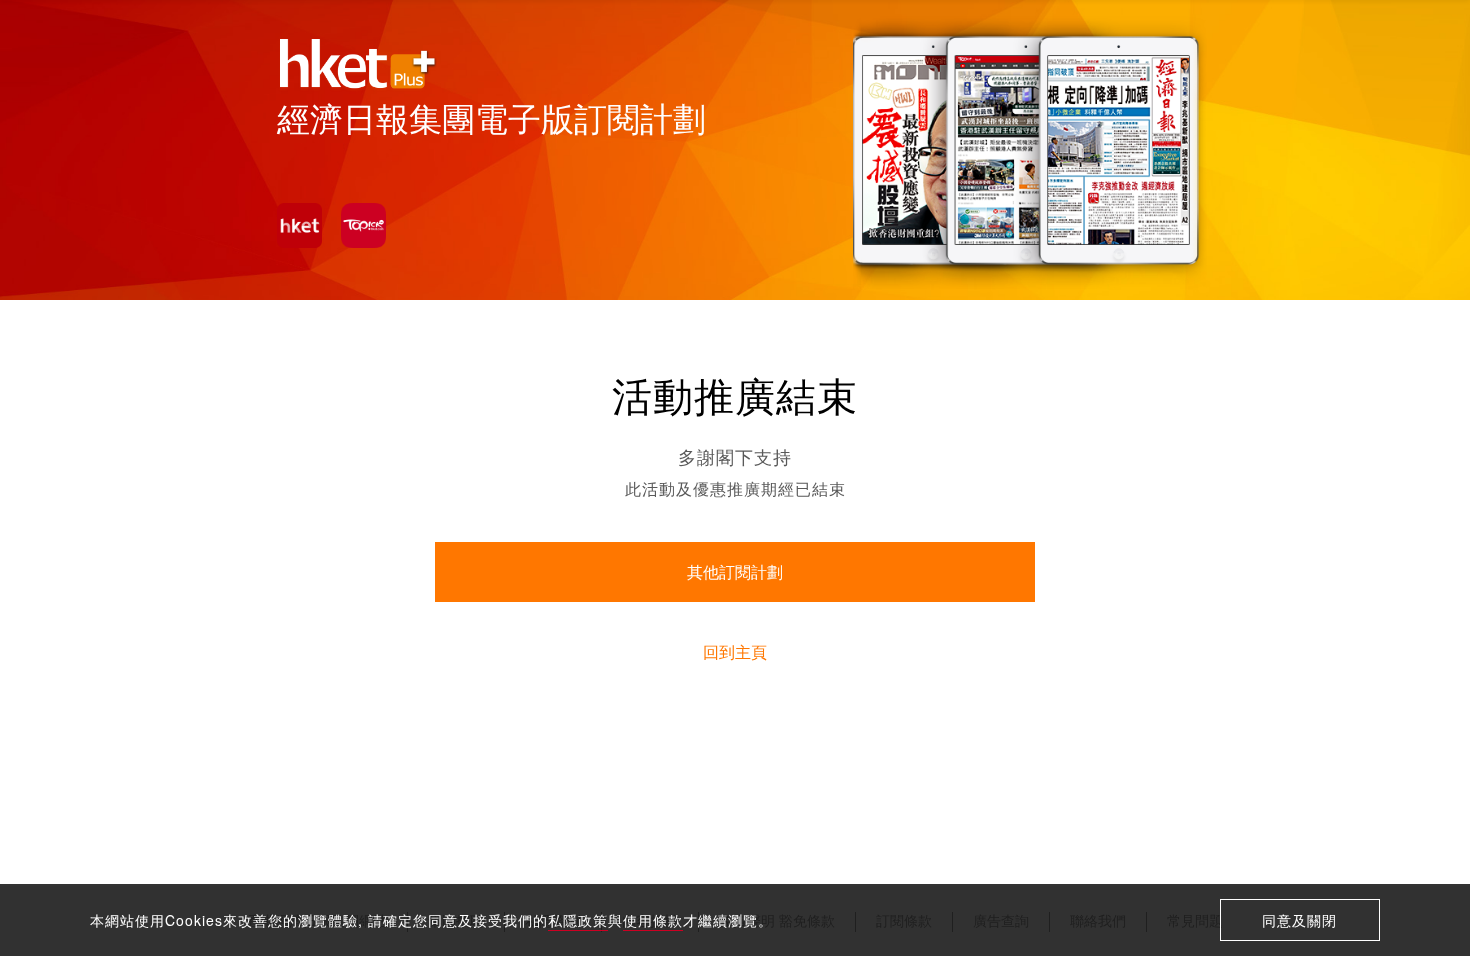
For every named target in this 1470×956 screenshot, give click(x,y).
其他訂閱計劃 (735, 572)
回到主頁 (735, 652)
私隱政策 (578, 920)
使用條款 (653, 920)
